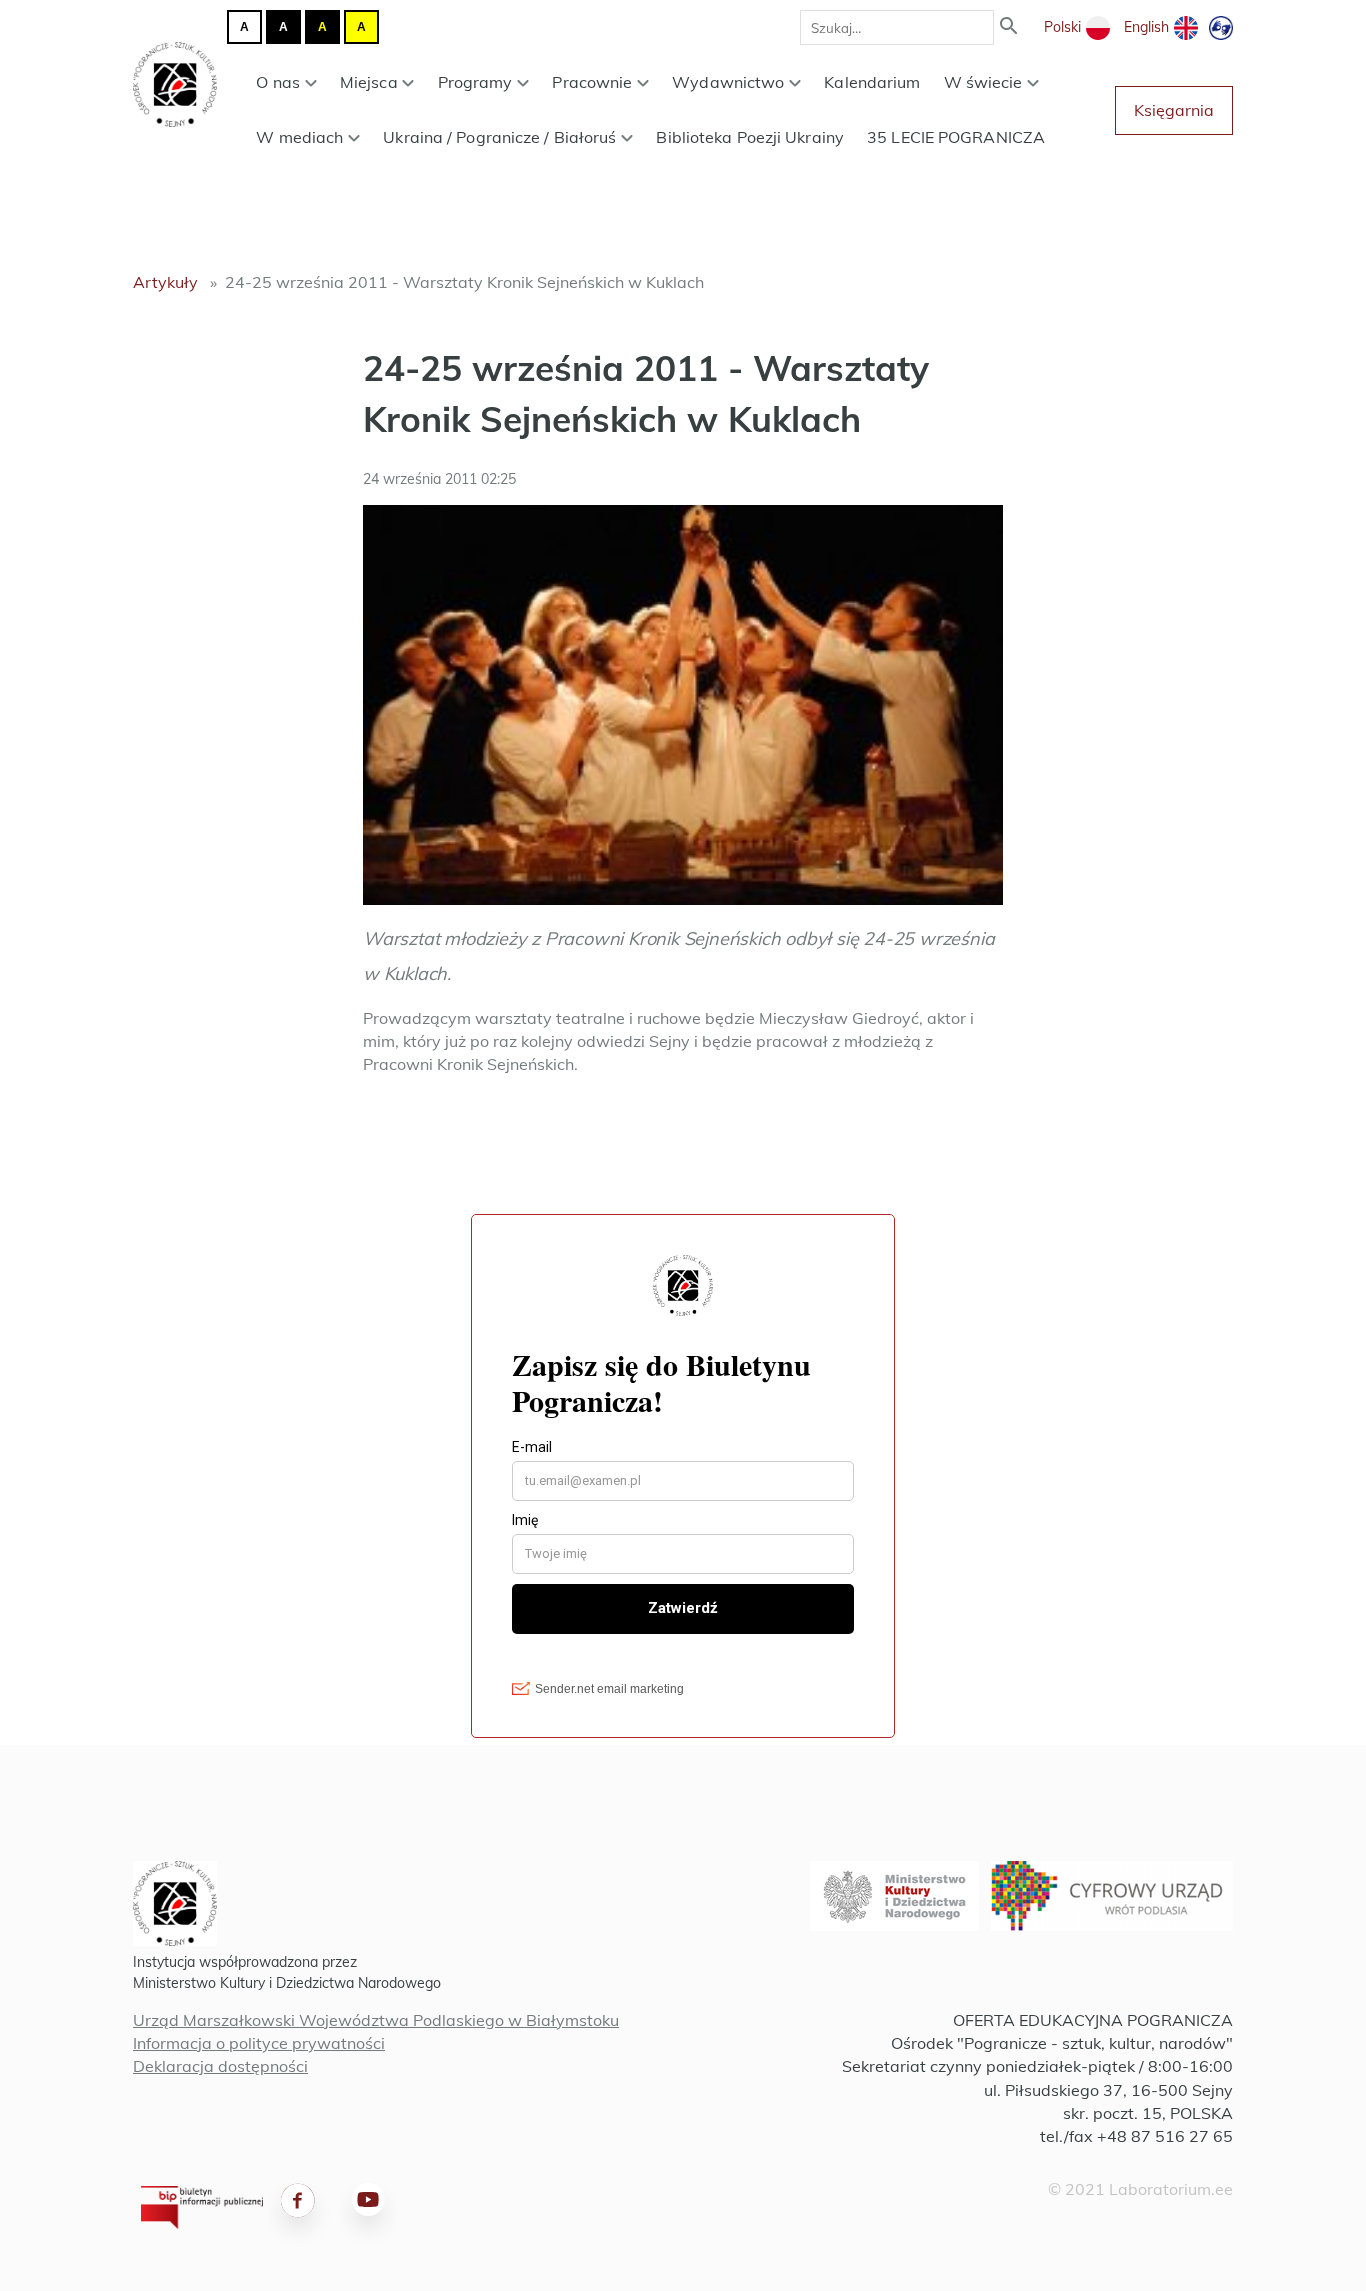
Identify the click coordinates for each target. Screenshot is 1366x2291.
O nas (278, 82)
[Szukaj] (1009, 27)
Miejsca (369, 82)
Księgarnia (1174, 110)
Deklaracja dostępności (220, 2066)
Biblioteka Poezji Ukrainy (750, 137)
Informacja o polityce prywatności (259, 2043)
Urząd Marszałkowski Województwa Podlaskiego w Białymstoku (376, 2020)
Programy (475, 82)
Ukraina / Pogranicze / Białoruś (499, 137)
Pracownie (592, 82)
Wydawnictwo (728, 82)
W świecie (983, 82)
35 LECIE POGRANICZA (956, 137)
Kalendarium (872, 82)
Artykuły (165, 282)
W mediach (299, 137)
